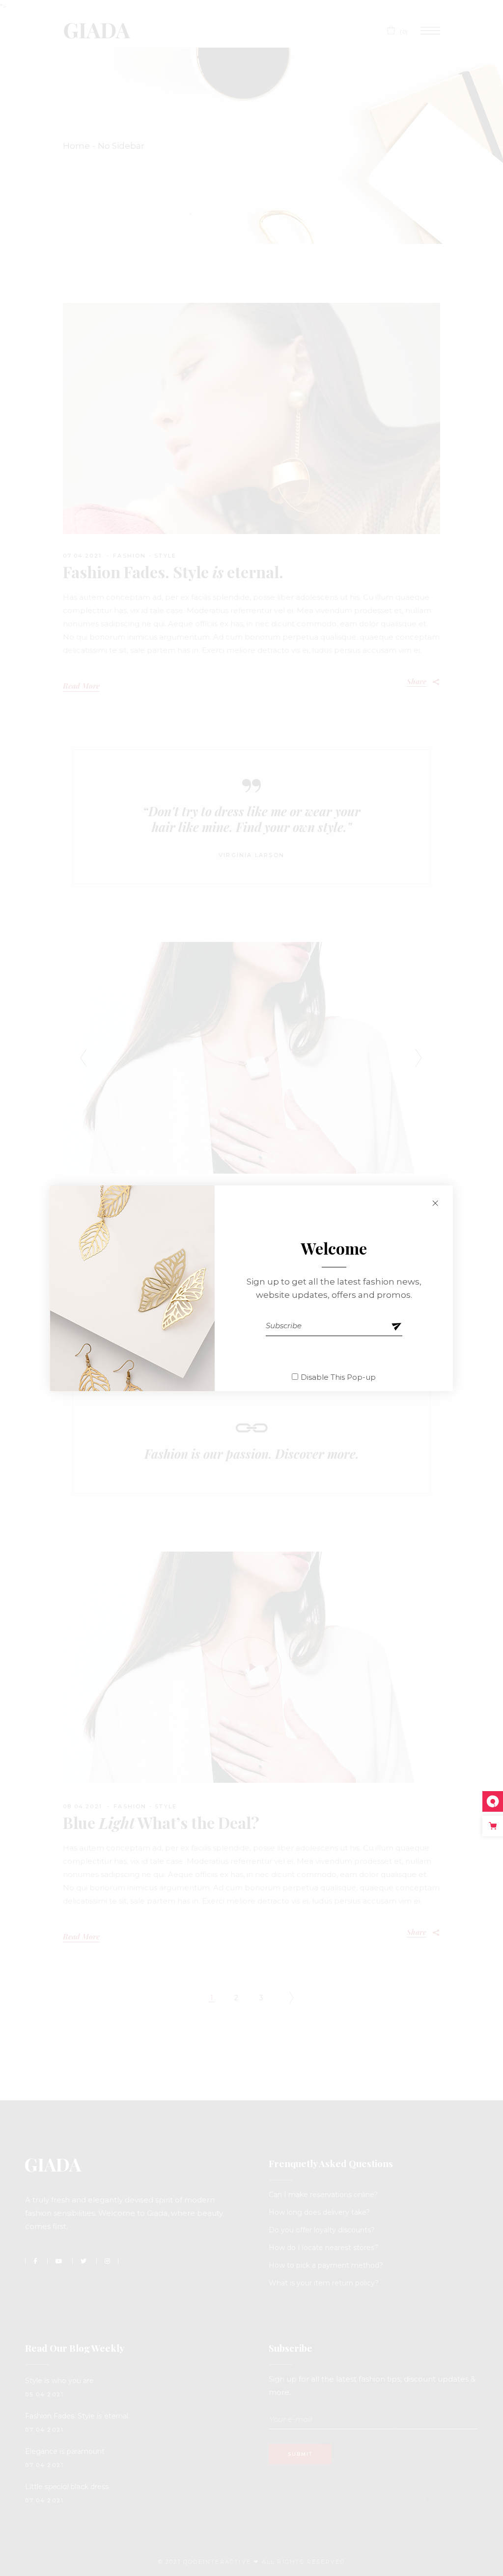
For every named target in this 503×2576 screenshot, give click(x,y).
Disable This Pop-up (338, 1377)
